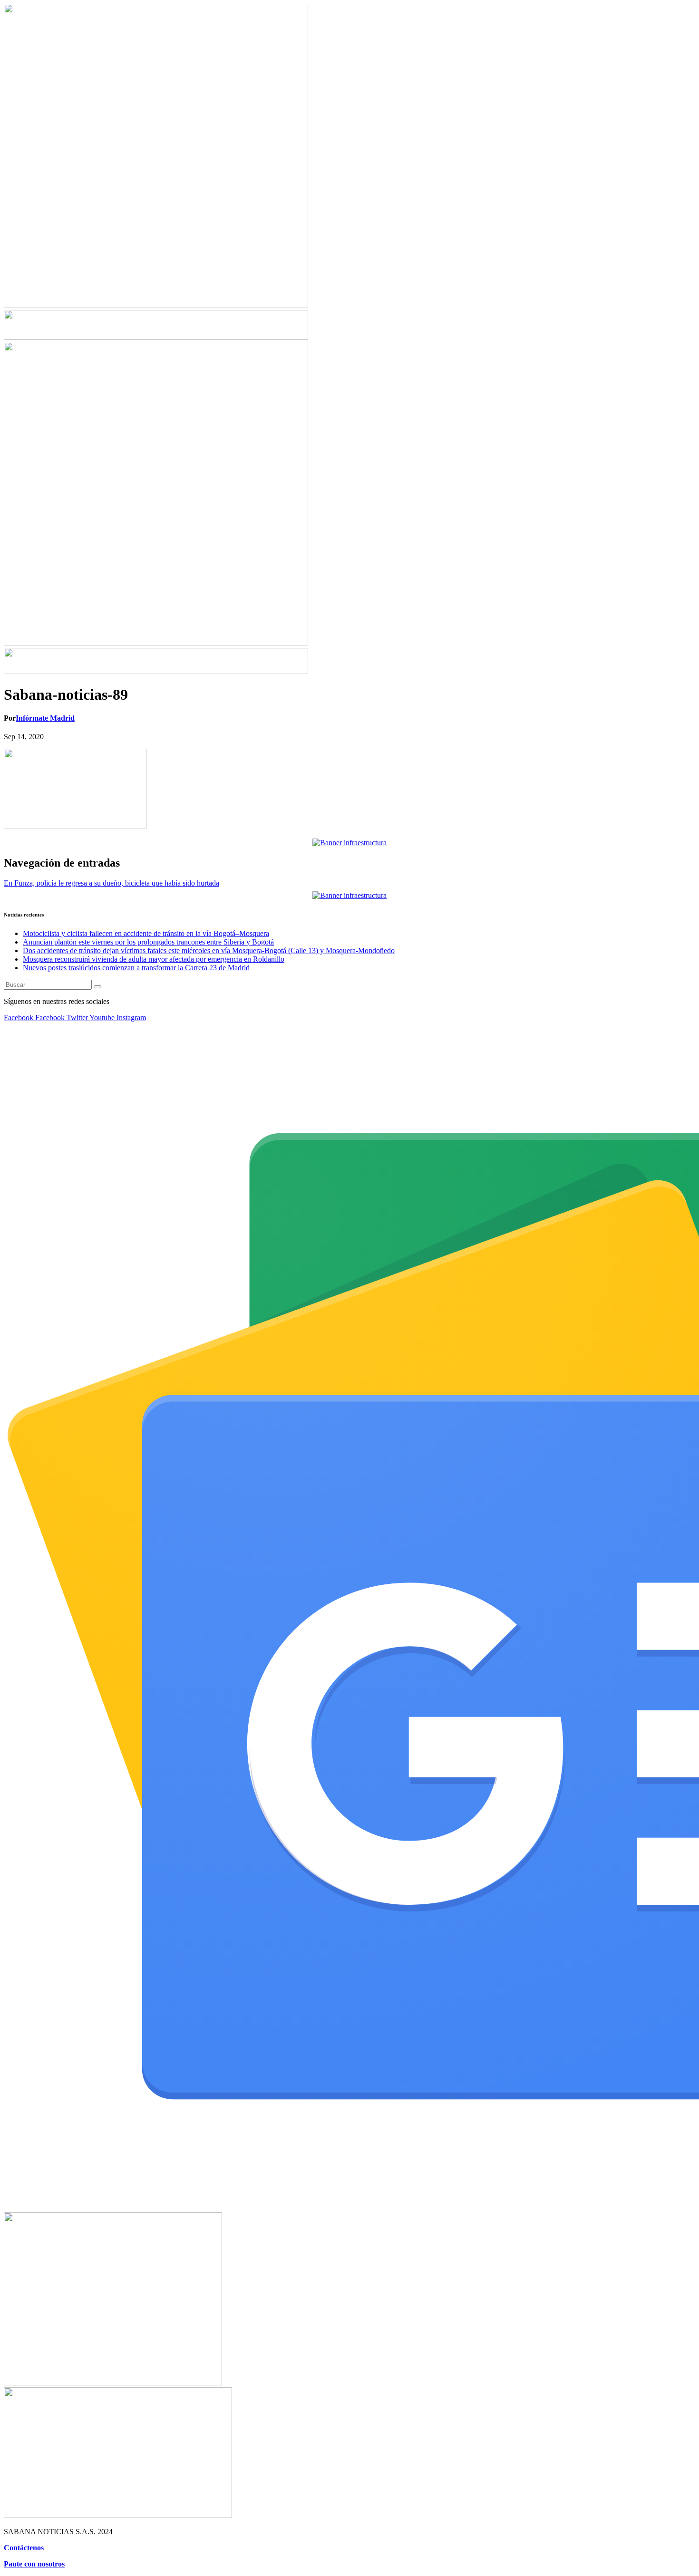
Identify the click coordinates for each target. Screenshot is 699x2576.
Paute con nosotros (34, 2564)
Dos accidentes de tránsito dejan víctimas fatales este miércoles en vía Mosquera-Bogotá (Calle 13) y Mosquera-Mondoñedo (209, 950)
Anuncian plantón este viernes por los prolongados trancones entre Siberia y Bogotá (148, 942)
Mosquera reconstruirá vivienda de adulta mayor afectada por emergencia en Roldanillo (154, 959)
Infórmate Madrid (45, 718)
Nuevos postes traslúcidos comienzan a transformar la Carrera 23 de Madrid (136, 968)
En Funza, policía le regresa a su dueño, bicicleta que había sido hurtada (112, 883)
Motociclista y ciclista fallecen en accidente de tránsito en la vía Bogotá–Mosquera (146, 933)
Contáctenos (24, 2548)
